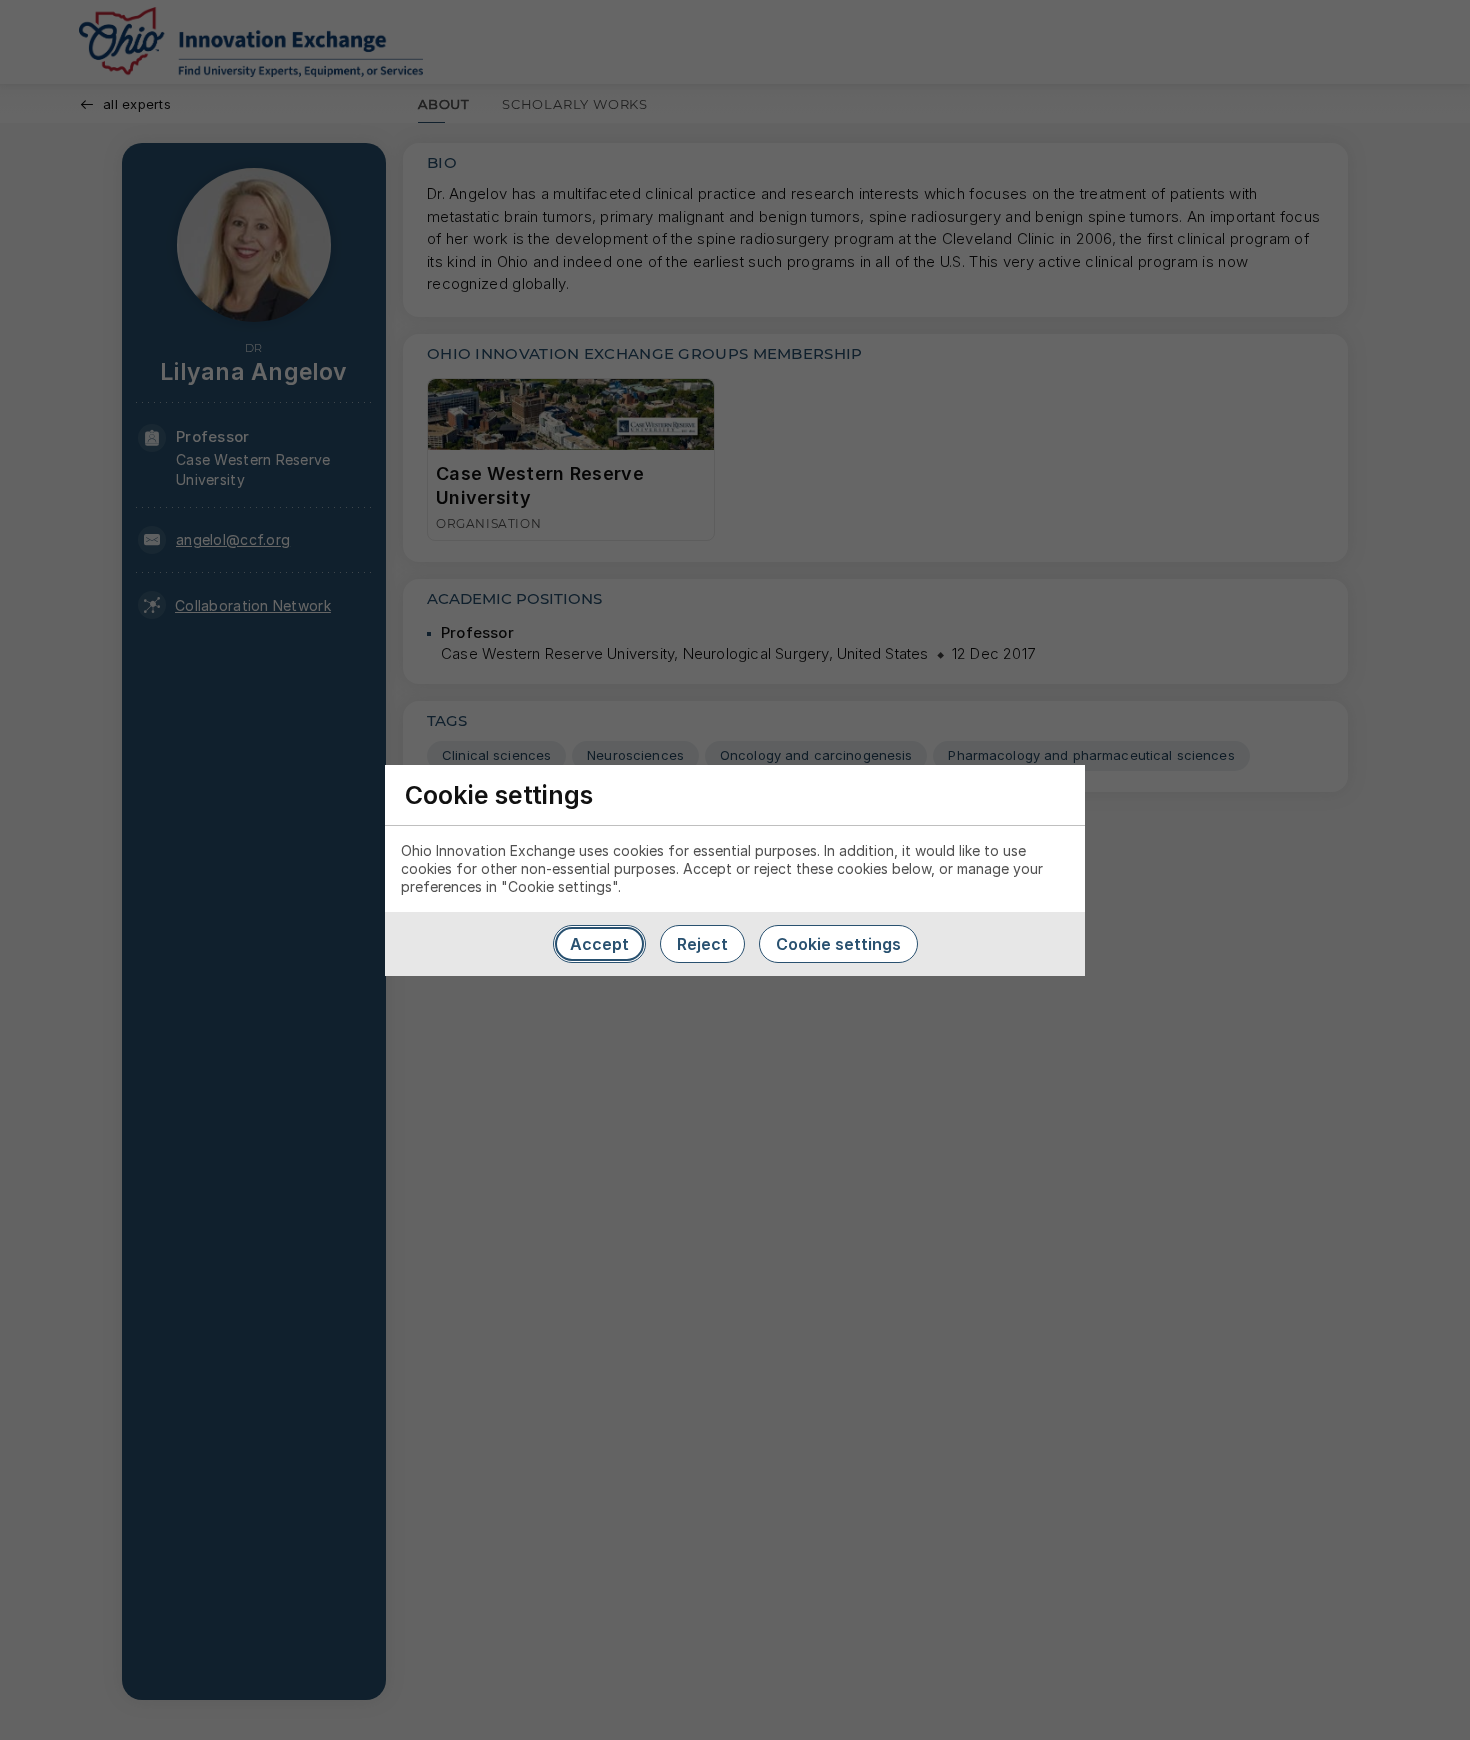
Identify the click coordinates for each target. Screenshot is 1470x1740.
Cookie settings (838, 944)
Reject (702, 944)
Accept (599, 944)
